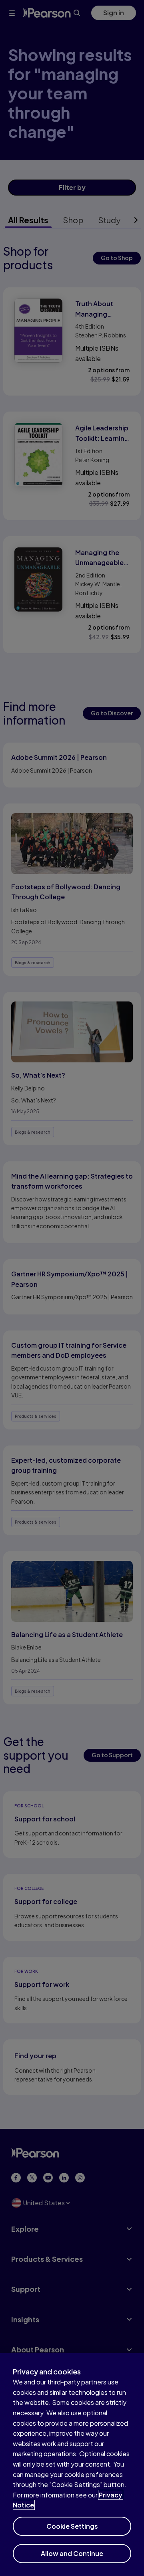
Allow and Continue (72, 2553)
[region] (72, 2465)
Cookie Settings (72, 2526)
